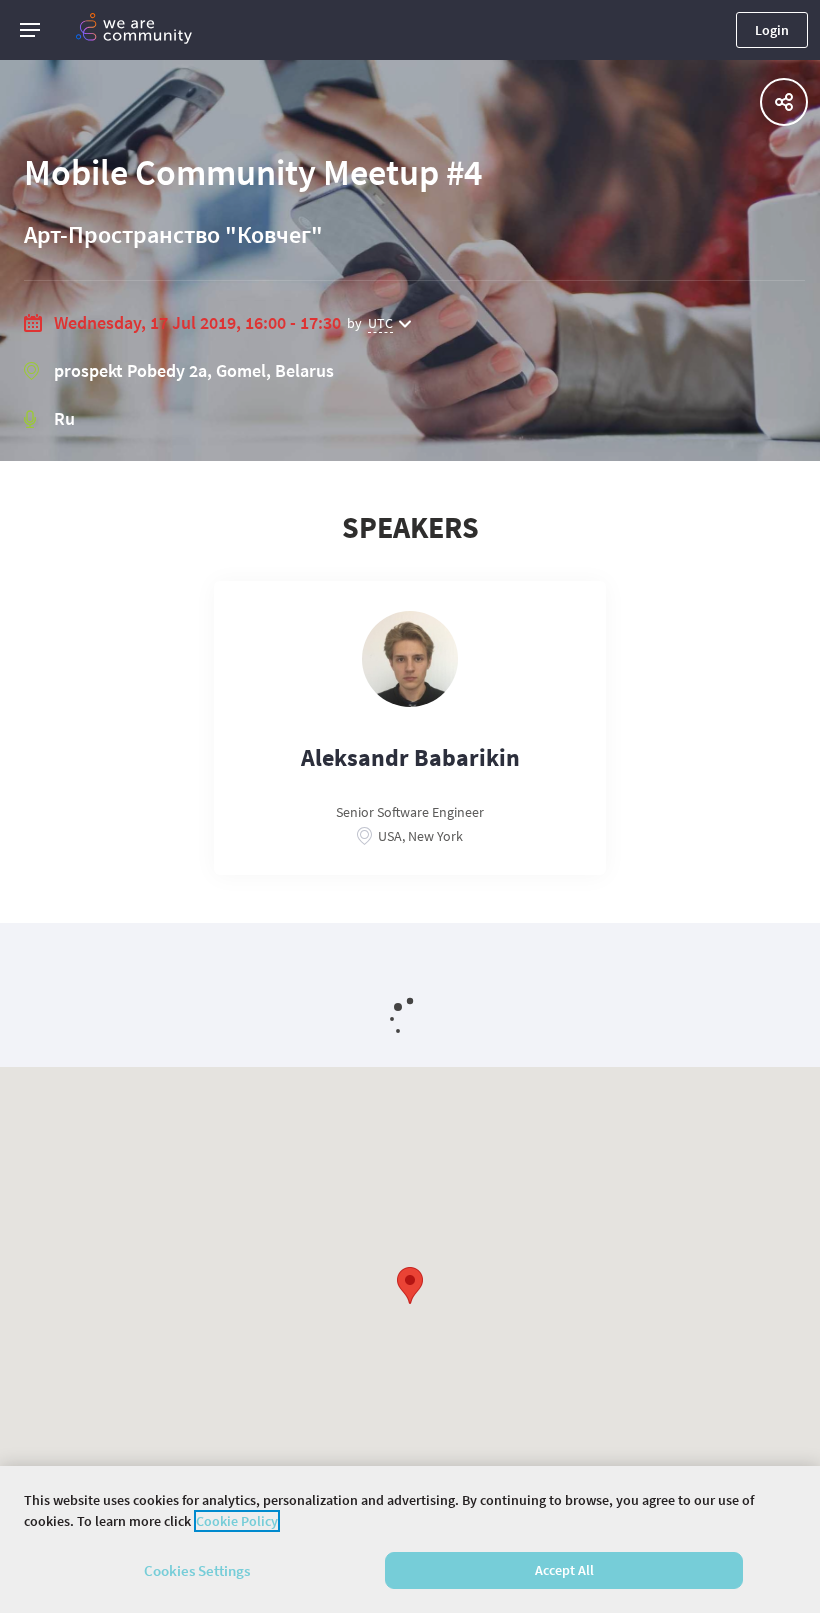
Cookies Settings (197, 1570)
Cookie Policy (237, 1521)
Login (772, 30)
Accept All (564, 1570)
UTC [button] (380, 323)
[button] (30, 30)
